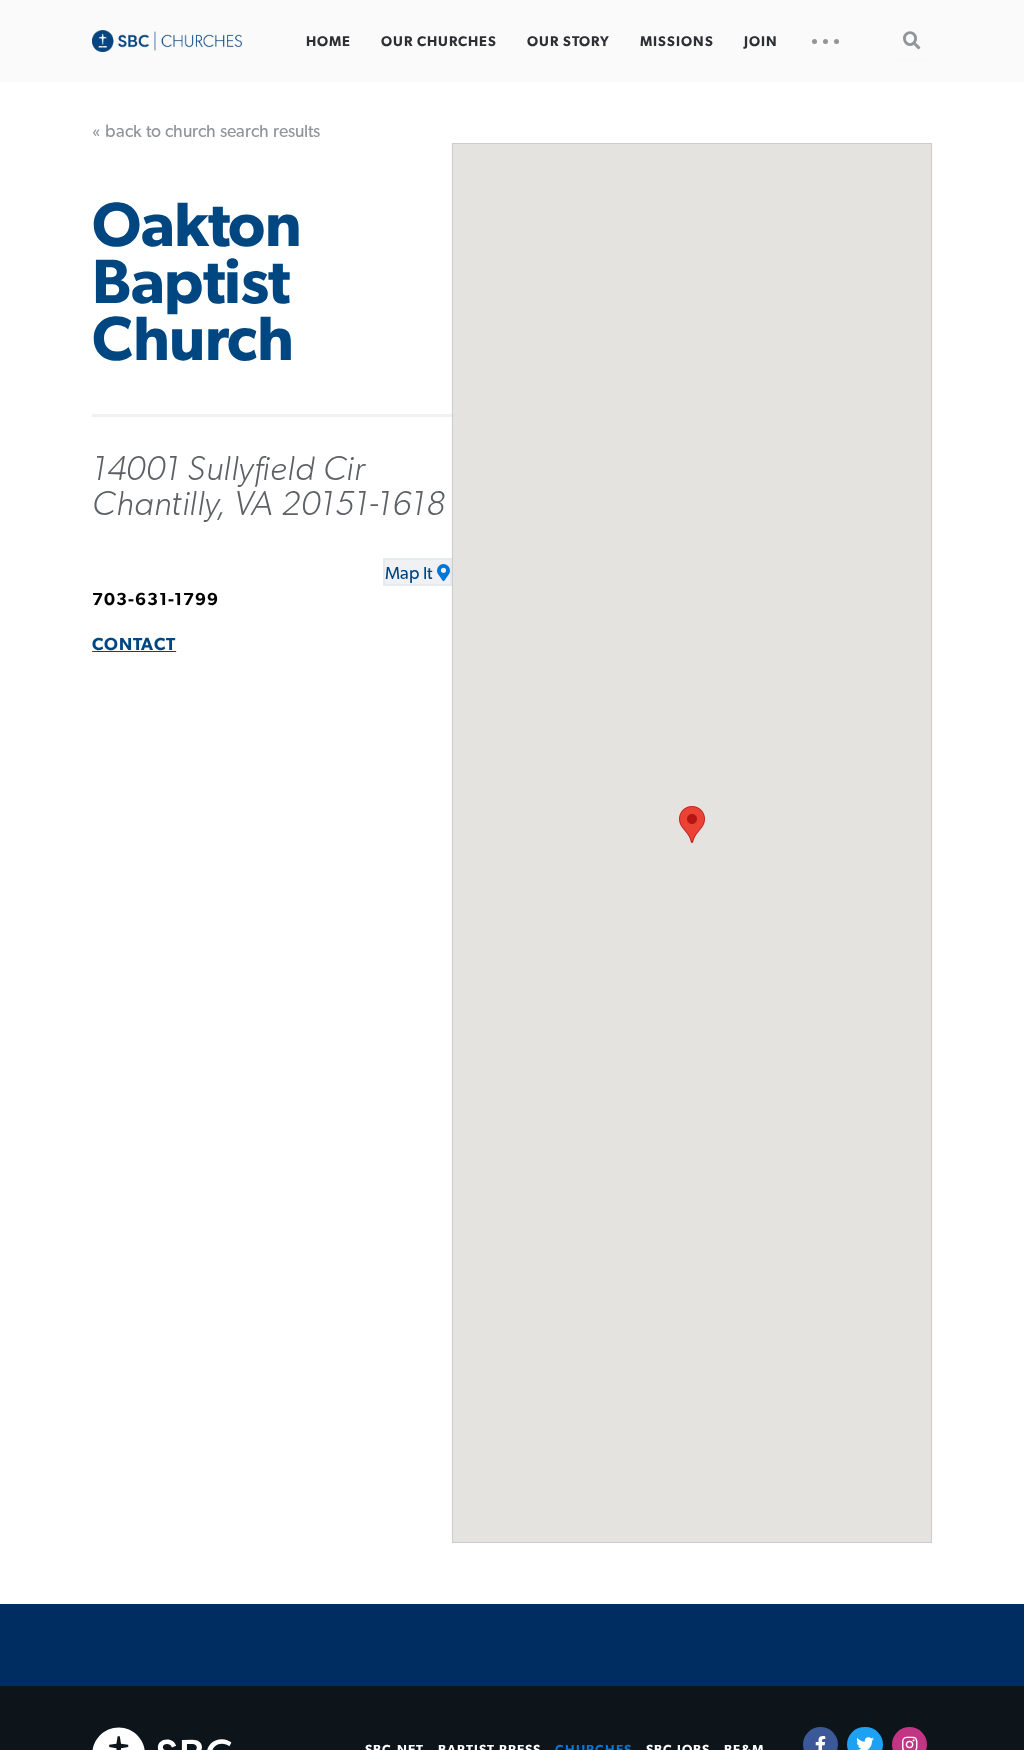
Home (328, 42)
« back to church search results (206, 132)
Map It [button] (408, 574)
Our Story (568, 42)
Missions (677, 42)
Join (761, 42)
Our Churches (439, 42)
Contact (134, 645)
